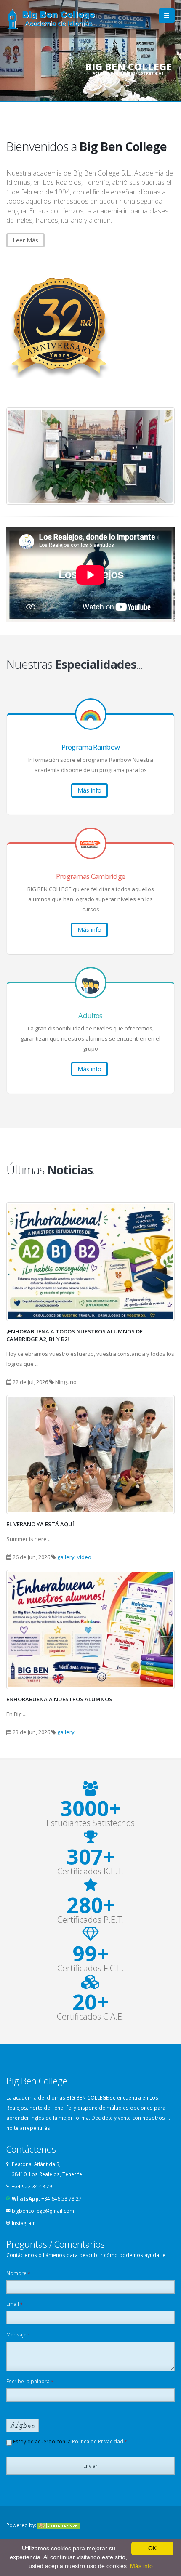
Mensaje (18, 2334)
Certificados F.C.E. (90, 1968)
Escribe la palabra (30, 2381)
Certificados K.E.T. (91, 1871)
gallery (66, 1557)
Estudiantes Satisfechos (90, 1823)
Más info (89, 790)
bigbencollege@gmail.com (43, 2211)
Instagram (24, 2223)
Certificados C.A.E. (90, 2017)
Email (15, 2304)
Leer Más (25, 240)
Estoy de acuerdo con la (69, 2441)
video (84, 1557)
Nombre (18, 2273)
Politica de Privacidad (98, 2441)
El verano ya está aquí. (41, 1524)
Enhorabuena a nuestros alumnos (59, 1699)
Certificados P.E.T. (91, 1920)
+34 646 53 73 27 (61, 2198)
